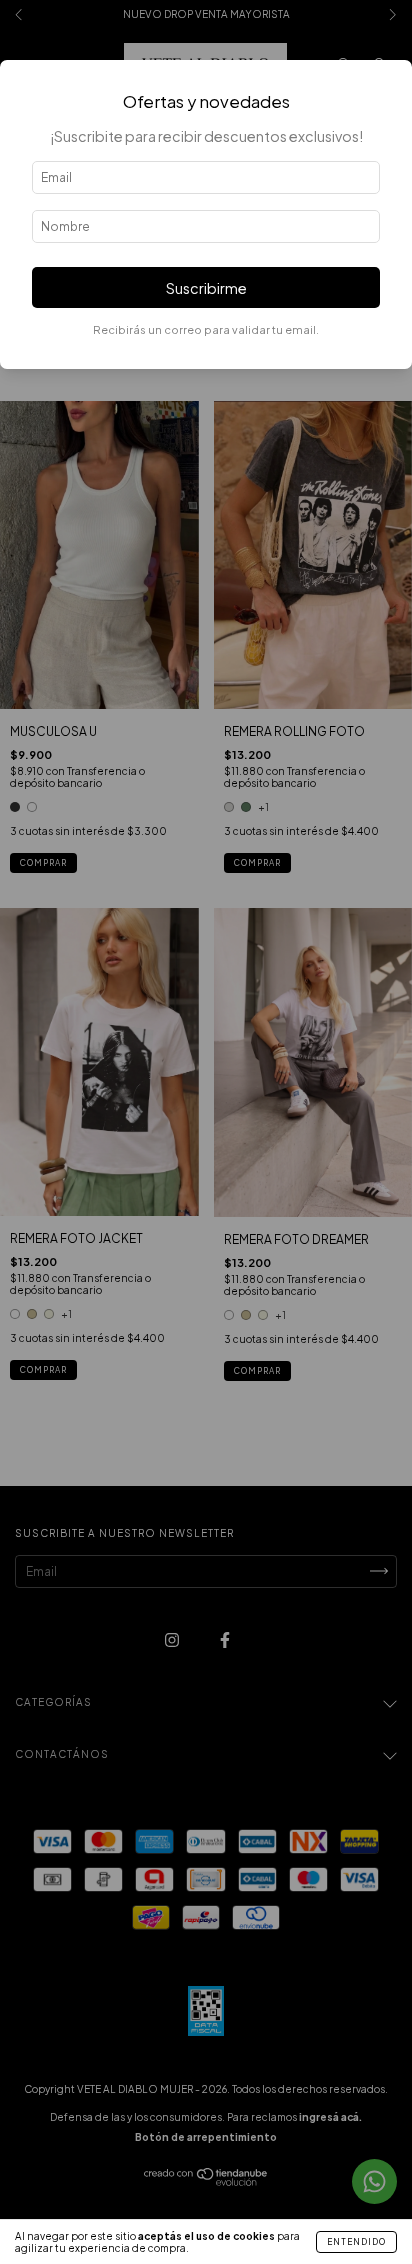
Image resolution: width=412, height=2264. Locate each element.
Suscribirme (206, 288)
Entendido (356, 2242)
